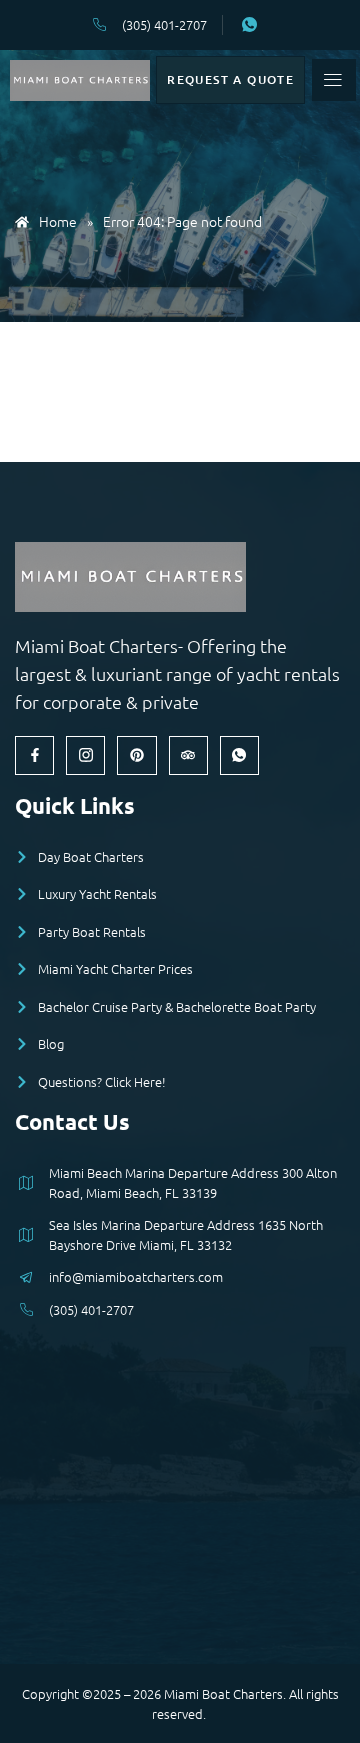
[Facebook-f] (34, 755)
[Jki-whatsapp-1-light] (239, 755)
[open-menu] (333, 80)
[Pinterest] (136, 755)
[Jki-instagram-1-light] (85, 755)
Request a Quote (230, 79)
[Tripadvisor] (188, 755)
